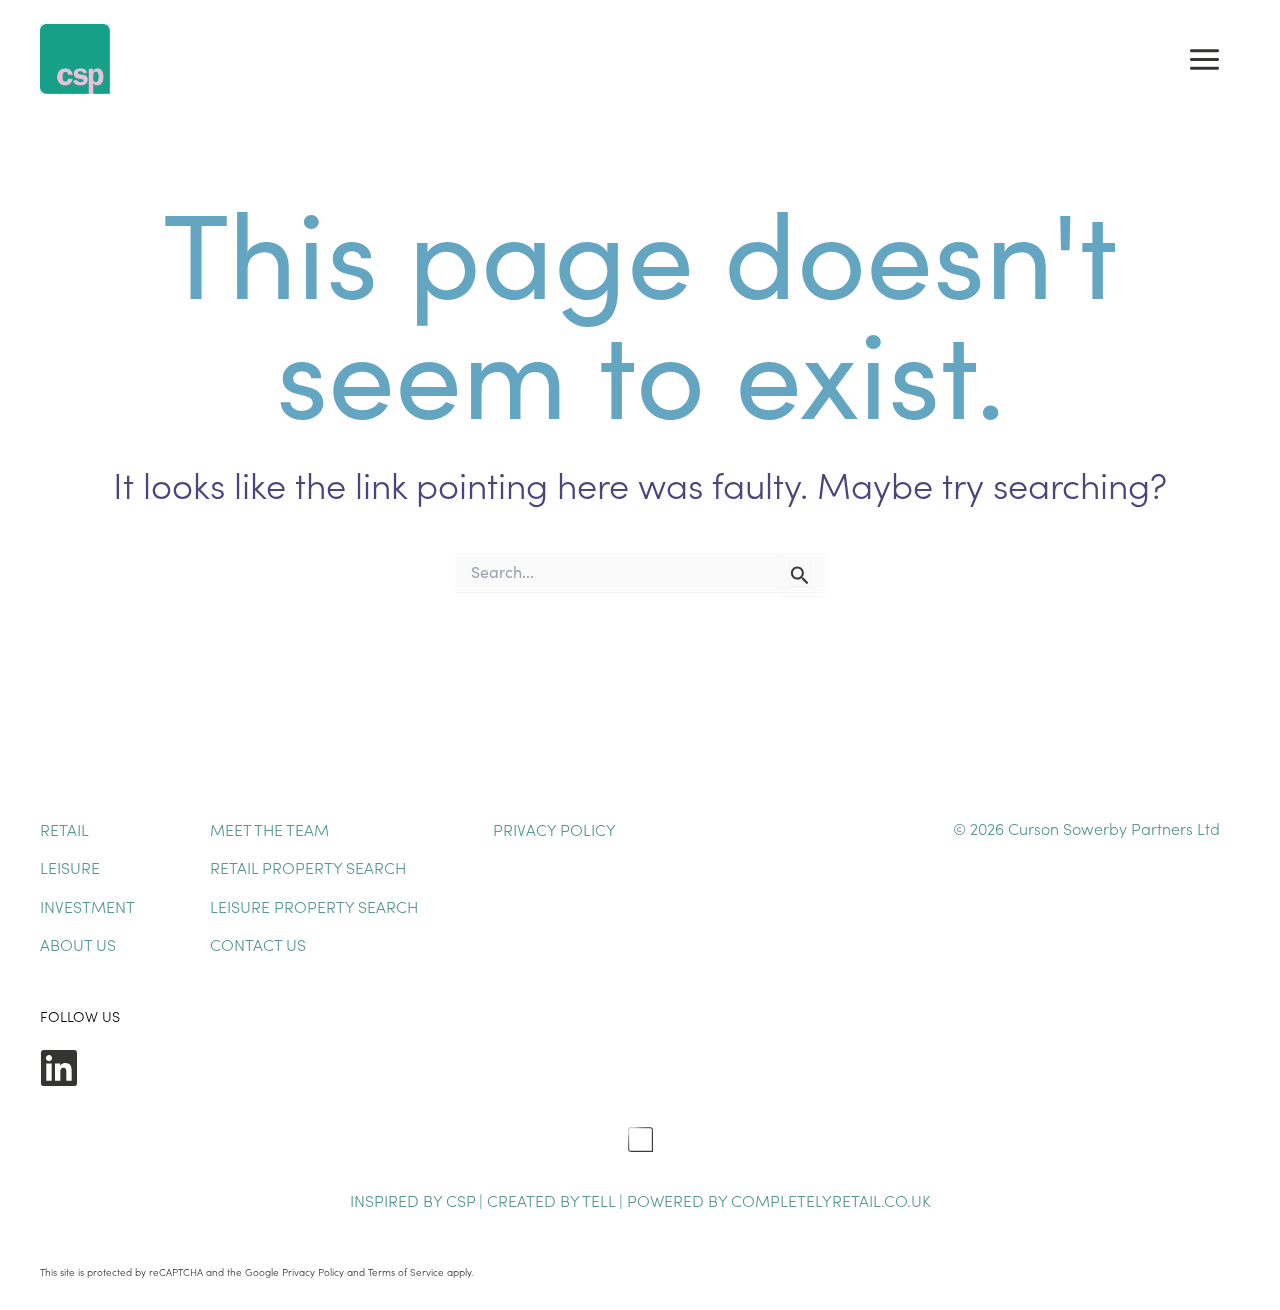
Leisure (70, 867)
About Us (78, 944)
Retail (64, 829)
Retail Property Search (308, 867)
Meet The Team (269, 829)
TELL (600, 1200)
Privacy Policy (554, 829)
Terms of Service (406, 1272)
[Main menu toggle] (1204, 59)
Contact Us (258, 944)
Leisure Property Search (314, 906)
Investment (87, 906)
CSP (460, 1200)
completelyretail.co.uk (831, 1200)
